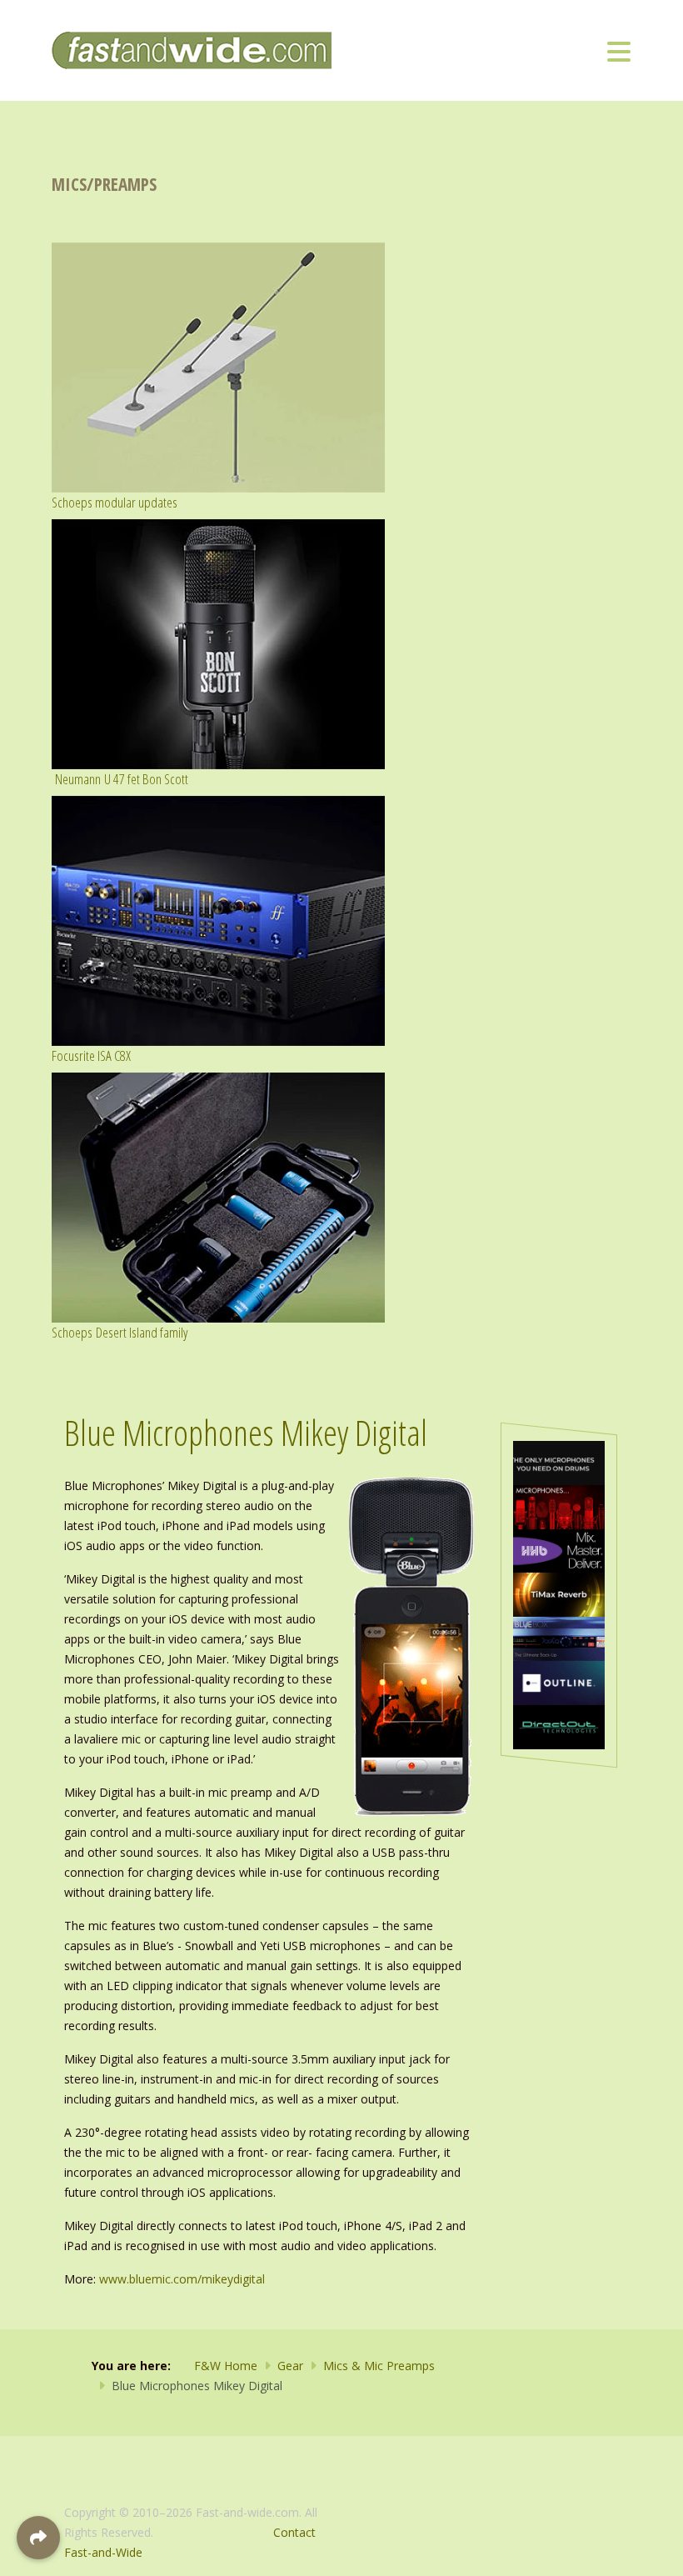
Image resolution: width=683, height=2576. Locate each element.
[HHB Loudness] (559, 1550)
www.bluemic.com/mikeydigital (182, 2279)
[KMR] (559, 1506)
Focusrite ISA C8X (91, 1055)
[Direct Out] (559, 1726)
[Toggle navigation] (619, 51)
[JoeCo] (559, 1637)
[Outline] (559, 1681)
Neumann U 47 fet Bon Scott (120, 779)
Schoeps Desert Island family (120, 1332)
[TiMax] (559, 1594)
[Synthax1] (559, 1461)
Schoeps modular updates (115, 502)
